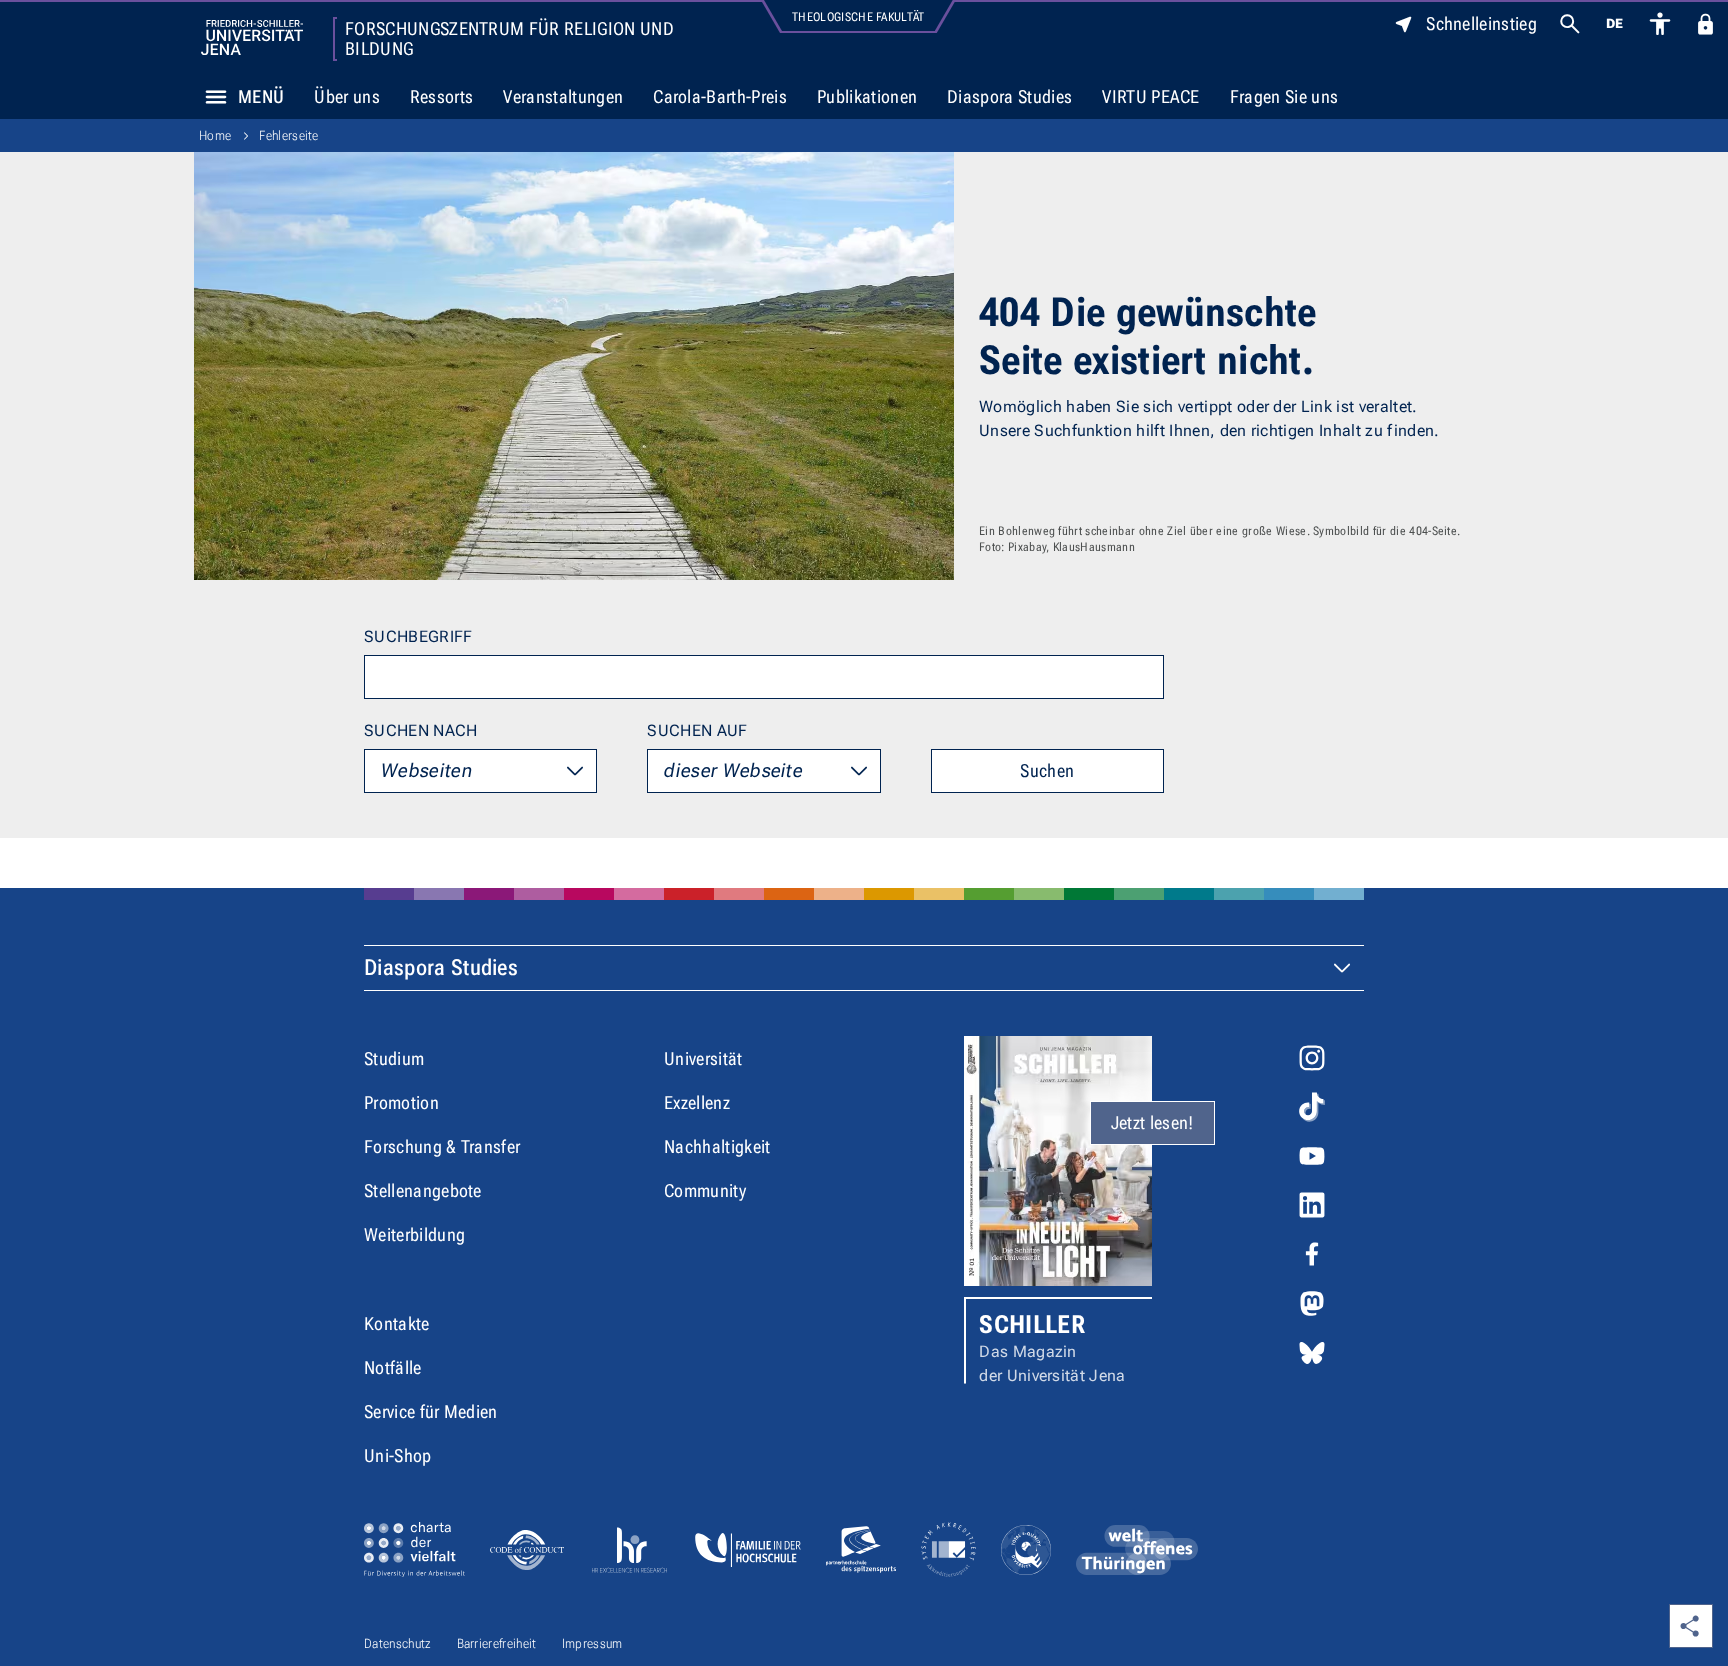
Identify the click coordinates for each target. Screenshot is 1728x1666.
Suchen (1047, 770)
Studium (394, 1058)
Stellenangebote (423, 1190)
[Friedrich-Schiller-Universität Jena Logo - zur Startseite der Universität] (252, 37)
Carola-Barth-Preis (720, 96)
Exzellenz (697, 1102)
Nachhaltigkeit (717, 1146)
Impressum (592, 1643)
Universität (703, 1058)
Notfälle (393, 1367)
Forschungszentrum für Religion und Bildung (509, 39)
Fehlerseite (289, 135)
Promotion (401, 1102)
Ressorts (442, 96)
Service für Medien (431, 1411)
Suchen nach (421, 730)
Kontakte (397, 1323)
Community (705, 1190)
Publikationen (867, 96)
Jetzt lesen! (1152, 1122)
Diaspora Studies (1009, 96)
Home (215, 135)
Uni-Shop (398, 1455)
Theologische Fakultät (858, 17)
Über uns (347, 96)
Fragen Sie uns (1284, 96)
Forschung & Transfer (442, 1146)
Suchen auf (697, 730)
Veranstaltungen (563, 96)
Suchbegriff (418, 636)
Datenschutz (398, 1643)
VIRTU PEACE (1151, 96)
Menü (261, 96)
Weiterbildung (414, 1234)
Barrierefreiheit (497, 1643)
